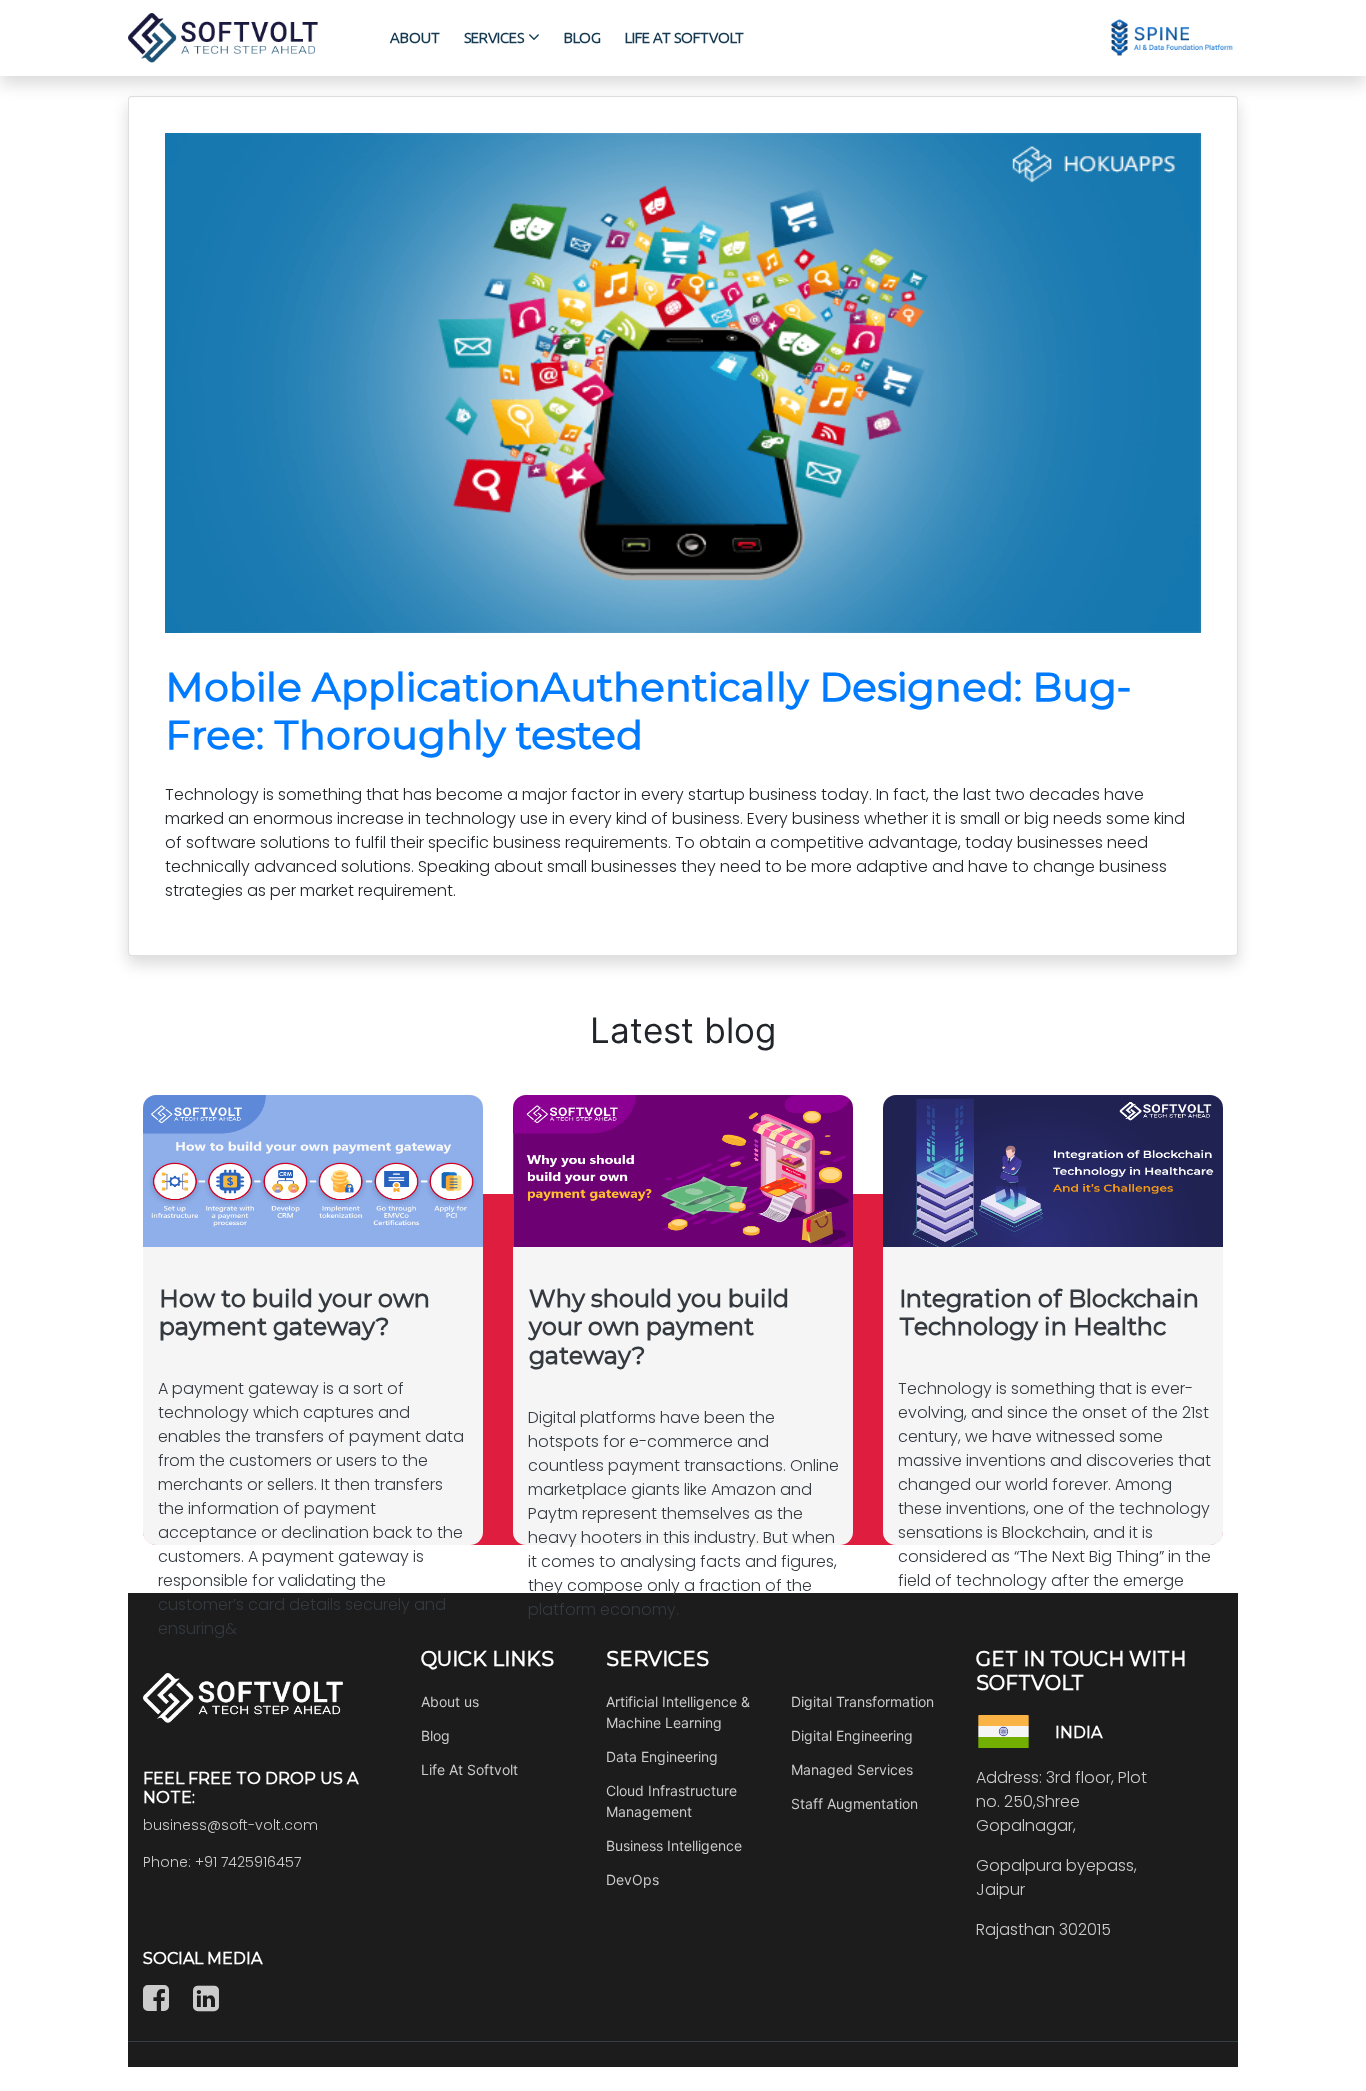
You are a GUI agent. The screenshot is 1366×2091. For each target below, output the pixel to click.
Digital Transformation (862, 1701)
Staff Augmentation (854, 1803)
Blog (435, 1735)
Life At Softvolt (469, 1769)
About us (450, 1701)
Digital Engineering (852, 1735)
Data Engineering (662, 1756)
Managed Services (852, 1769)
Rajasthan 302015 (1043, 1929)
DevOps (632, 1879)
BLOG (582, 37)
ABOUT (415, 37)
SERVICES (494, 37)
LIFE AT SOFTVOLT (684, 37)
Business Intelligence (674, 1845)
